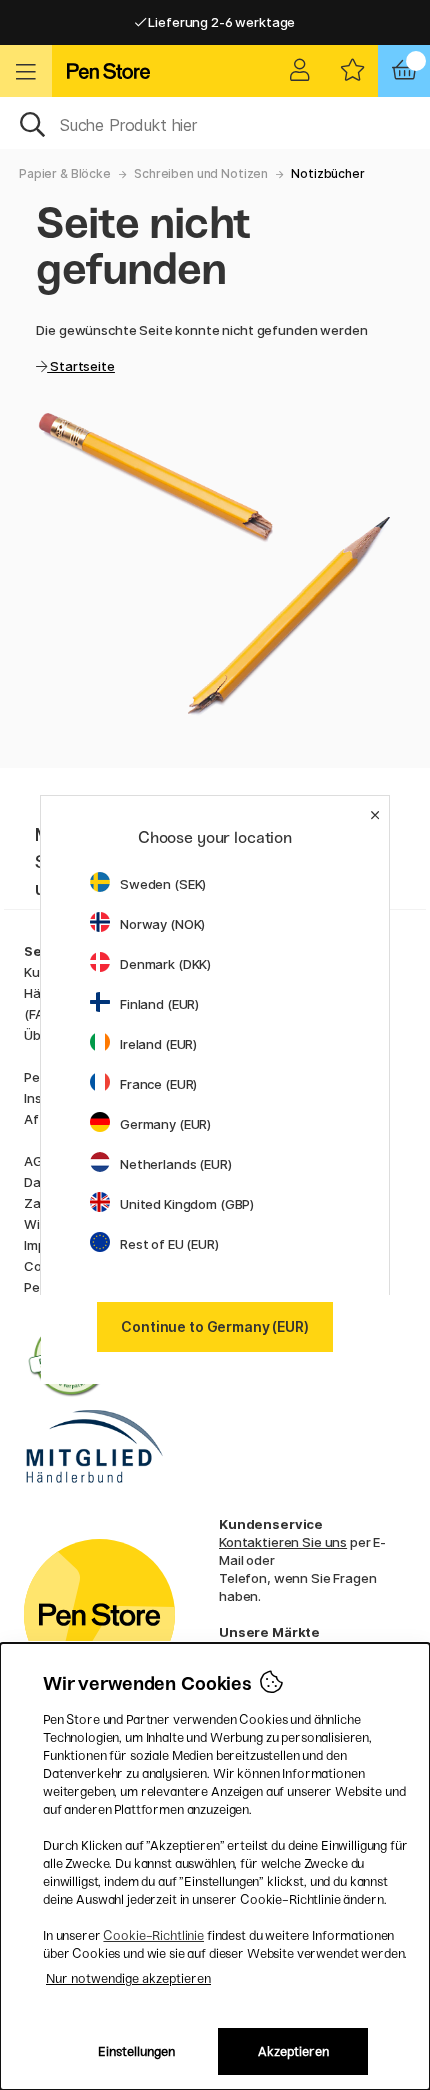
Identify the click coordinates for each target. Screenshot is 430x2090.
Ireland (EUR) (158, 1044)
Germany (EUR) (165, 1124)
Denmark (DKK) (165, 964)
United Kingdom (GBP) (187, 1204)
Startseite (80, 366)
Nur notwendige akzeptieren (128, 1978)
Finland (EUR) (159, 1004)
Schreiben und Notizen (201, 173)
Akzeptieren (293, 2051)
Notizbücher (327, 173)
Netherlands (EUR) (176, 1164)
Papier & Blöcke (65, 173)
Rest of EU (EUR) (169, 1244)
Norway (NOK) (162, 924)
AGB (37, 1161)
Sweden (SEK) (163, 884)
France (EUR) (158, 1084)
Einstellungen (136, 2051)
